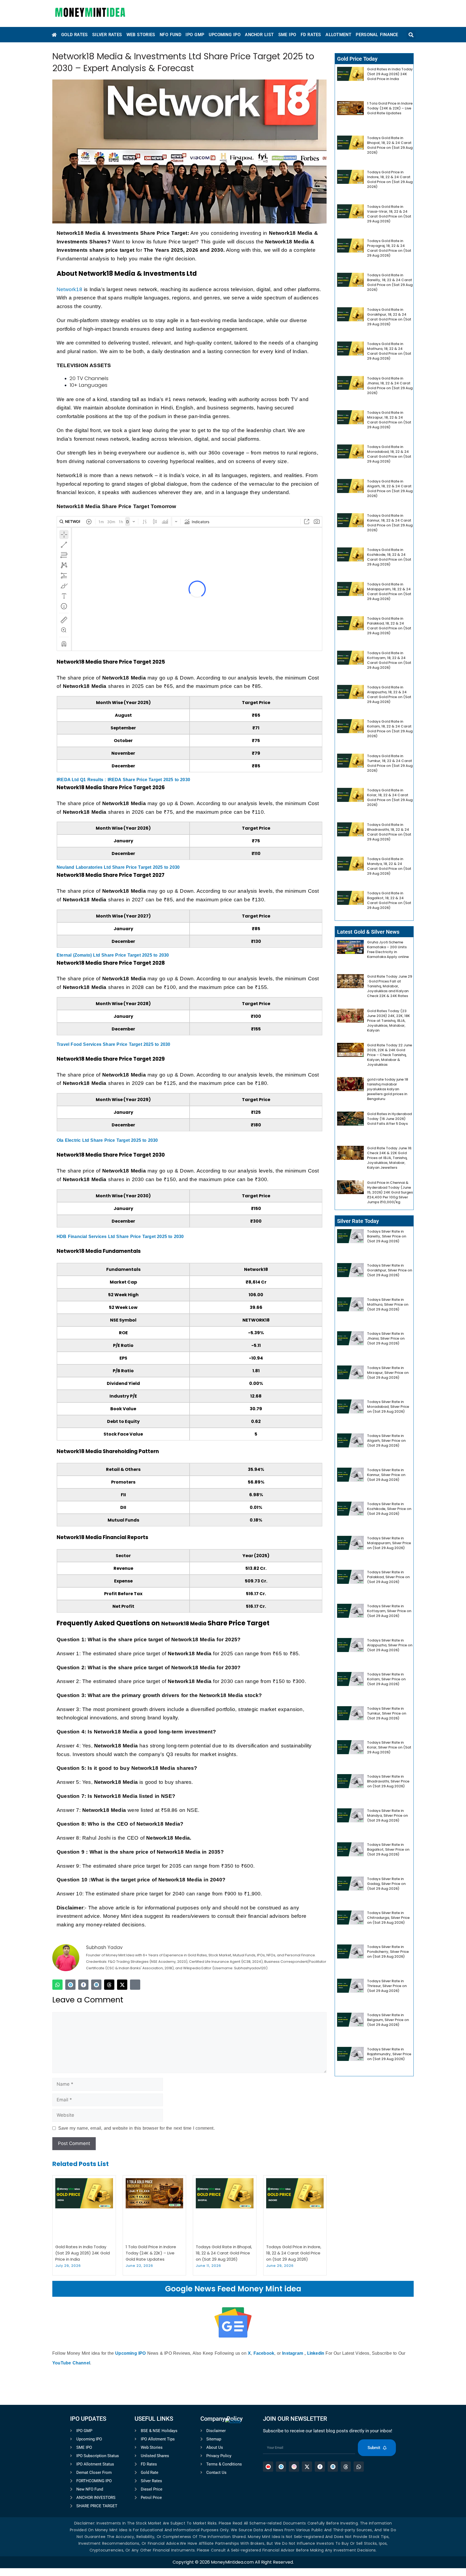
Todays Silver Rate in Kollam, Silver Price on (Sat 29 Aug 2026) (386, 1679)
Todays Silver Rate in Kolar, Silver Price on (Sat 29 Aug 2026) (389, 1747)
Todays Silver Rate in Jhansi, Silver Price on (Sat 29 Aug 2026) (386, 1338)
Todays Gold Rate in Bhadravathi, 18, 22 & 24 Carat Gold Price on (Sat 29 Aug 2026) (389, 832)
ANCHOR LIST (259, 35)
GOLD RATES (75, 35)
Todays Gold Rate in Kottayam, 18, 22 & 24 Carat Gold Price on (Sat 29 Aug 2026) (389, 660)
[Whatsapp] (57, 1985)
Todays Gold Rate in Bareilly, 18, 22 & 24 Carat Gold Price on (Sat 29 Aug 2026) (390, 282)
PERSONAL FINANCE (377, 35)
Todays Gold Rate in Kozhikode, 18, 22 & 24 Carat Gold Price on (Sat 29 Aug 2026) (389, 557)
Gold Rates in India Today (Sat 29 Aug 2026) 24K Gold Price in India (83, 2253)
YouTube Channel (71, 2363)
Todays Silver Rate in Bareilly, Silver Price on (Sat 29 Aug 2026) (387, 1236)
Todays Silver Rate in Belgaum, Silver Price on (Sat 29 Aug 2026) (388, 2020)
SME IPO (287, 35)
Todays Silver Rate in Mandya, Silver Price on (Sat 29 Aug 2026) (387, 1815)
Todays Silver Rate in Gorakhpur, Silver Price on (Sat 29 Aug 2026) (390, 1270)
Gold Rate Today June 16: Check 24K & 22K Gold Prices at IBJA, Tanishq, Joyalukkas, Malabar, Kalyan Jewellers (390, 1158)
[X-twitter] (122, 1985)
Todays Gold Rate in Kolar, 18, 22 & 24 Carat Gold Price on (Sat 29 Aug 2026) (390, 797)
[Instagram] (135, 1985)
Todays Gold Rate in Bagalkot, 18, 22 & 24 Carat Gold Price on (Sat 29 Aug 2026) (389, 900)
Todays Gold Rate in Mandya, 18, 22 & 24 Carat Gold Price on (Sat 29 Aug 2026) (389, 866)
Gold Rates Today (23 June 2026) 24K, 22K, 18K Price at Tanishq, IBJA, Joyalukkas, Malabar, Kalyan (388, 1021)
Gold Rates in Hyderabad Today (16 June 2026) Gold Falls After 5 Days (389, 1119)
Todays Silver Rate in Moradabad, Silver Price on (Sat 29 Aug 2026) (388, 1407)
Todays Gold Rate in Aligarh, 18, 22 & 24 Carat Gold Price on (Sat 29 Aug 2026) (390, 489)
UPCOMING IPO (225, 35)
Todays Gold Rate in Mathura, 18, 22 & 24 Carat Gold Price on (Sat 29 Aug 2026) (389, 351)
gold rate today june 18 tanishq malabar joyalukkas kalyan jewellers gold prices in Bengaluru (388, 1089)
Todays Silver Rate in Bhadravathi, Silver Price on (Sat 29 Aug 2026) (388, 1781)
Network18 (69, 289)
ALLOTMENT (338, 35)
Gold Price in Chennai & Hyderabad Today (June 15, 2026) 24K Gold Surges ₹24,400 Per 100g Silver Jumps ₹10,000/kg (390, 1192)
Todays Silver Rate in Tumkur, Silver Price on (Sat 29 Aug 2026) (387, 1713)
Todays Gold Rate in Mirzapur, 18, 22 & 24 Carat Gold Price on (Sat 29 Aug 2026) (389, 420)
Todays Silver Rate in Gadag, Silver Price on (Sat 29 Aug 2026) (386, 1884)
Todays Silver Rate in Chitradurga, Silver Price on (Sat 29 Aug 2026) (388, 1918)
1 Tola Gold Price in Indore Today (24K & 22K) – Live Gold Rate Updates (151, 2253)
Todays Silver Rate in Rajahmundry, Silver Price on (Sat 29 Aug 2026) (389, 2054)
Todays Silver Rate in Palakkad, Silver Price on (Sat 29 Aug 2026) (388, 1577)
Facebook (264, 2353)
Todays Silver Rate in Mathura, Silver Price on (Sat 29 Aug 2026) (388, 1304)
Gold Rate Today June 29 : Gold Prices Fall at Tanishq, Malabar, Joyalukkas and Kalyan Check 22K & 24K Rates (390, 986)
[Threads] (109, 1985)
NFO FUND (170, 35)
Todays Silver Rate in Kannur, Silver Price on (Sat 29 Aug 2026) (386, 1475)
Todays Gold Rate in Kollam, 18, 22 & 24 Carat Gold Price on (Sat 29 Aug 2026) (390, 729)
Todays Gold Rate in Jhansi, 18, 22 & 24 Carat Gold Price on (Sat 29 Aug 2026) (390, 386)
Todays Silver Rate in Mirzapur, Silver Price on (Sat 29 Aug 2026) (388, 1373)
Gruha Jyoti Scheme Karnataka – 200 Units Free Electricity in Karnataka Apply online (388, 949)
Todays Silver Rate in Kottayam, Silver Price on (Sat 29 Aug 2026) (389, 1611)
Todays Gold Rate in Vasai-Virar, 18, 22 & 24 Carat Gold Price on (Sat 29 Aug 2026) (389, 214)
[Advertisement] (233, 2499)
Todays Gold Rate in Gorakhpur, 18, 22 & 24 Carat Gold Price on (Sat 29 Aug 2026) (389, 317)
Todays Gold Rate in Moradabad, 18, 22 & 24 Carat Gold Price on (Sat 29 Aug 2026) (389, 454)
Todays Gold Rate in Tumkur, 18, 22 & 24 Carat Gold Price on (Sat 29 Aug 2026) (390, 763)
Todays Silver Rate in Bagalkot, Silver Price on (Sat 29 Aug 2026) (388, 1849)
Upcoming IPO (130, 2353)
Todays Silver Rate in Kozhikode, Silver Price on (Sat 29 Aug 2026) (389, 1509)
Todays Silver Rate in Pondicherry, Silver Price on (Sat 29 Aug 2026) (388, 1952)
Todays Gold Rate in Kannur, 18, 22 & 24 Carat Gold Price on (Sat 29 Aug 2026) (390, 523)
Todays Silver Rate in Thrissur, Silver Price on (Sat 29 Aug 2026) (387, 1986)
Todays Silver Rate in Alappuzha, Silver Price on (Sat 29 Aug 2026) (390, 1645)
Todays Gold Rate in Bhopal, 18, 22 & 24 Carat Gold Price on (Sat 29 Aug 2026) (224, 2253)
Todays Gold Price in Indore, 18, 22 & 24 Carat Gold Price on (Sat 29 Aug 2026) (294, 2253)
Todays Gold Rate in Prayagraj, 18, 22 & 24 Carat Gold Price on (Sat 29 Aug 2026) (389, 248)
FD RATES (311, 35)
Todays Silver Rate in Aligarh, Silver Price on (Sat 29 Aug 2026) (386, 1441)
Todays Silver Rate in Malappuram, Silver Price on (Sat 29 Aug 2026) (389, 1543)
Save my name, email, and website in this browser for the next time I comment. (136, 2128)
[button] (411, 35)
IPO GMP (195, 35)
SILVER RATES (107, 35)
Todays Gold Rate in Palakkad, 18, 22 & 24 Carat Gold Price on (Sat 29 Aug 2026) (389, 626)
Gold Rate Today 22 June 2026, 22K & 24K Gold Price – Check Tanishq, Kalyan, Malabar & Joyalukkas (390, 1055)
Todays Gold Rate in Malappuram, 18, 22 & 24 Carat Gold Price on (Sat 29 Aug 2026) (389, 592)
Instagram (293, 2353)
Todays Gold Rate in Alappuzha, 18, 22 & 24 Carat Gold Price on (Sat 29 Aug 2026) (389, 694)
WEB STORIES (141, 35)
